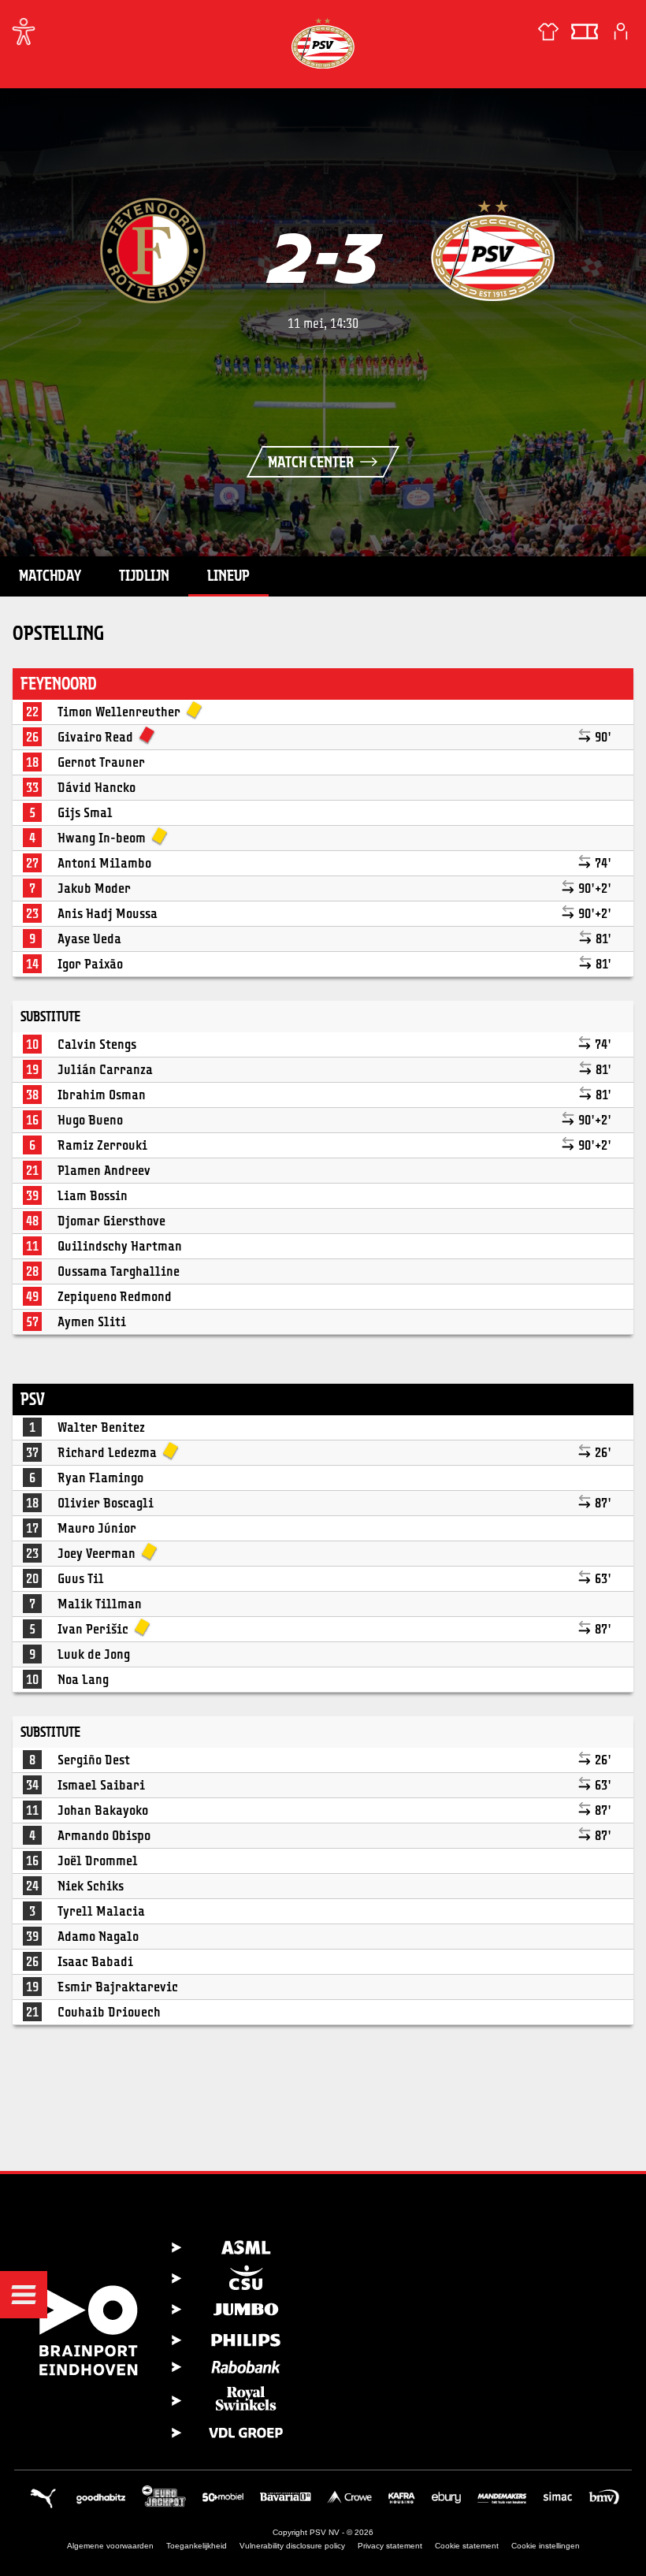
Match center (311, 462)
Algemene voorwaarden (110, 2546)
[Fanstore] (548, 32)
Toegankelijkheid (197, 2546)
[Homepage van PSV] (323, 43)
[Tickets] (585, 32)
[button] (24, 2295)
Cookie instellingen (546, 2546)
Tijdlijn (144, 575)
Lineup (228, 575)
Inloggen (621, 32)
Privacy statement (390, 2546)
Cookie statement (467, 2546)
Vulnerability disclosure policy (292, 2546)
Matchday (50, 575)
